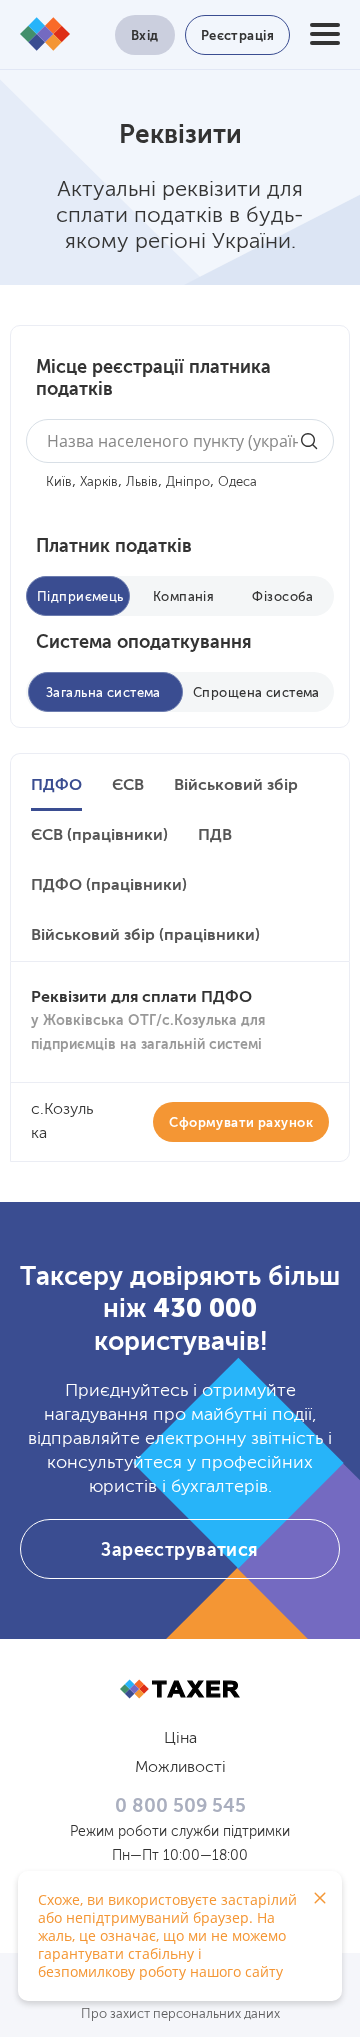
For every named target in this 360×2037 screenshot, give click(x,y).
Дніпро (188, 482)
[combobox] (180, 441)
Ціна (180, 1739)
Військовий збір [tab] (236, 786)
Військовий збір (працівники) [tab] (145, 936)
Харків (99, 482)
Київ (59, 482)
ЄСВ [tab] (128, 786)
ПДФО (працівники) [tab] (109, 886)
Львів (142, 482)
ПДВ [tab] (215, 836)
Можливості (180, 1768)
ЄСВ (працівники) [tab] (99, 836)
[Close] (320, 1898)
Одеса (237, 482)
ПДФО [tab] (56, 786)
